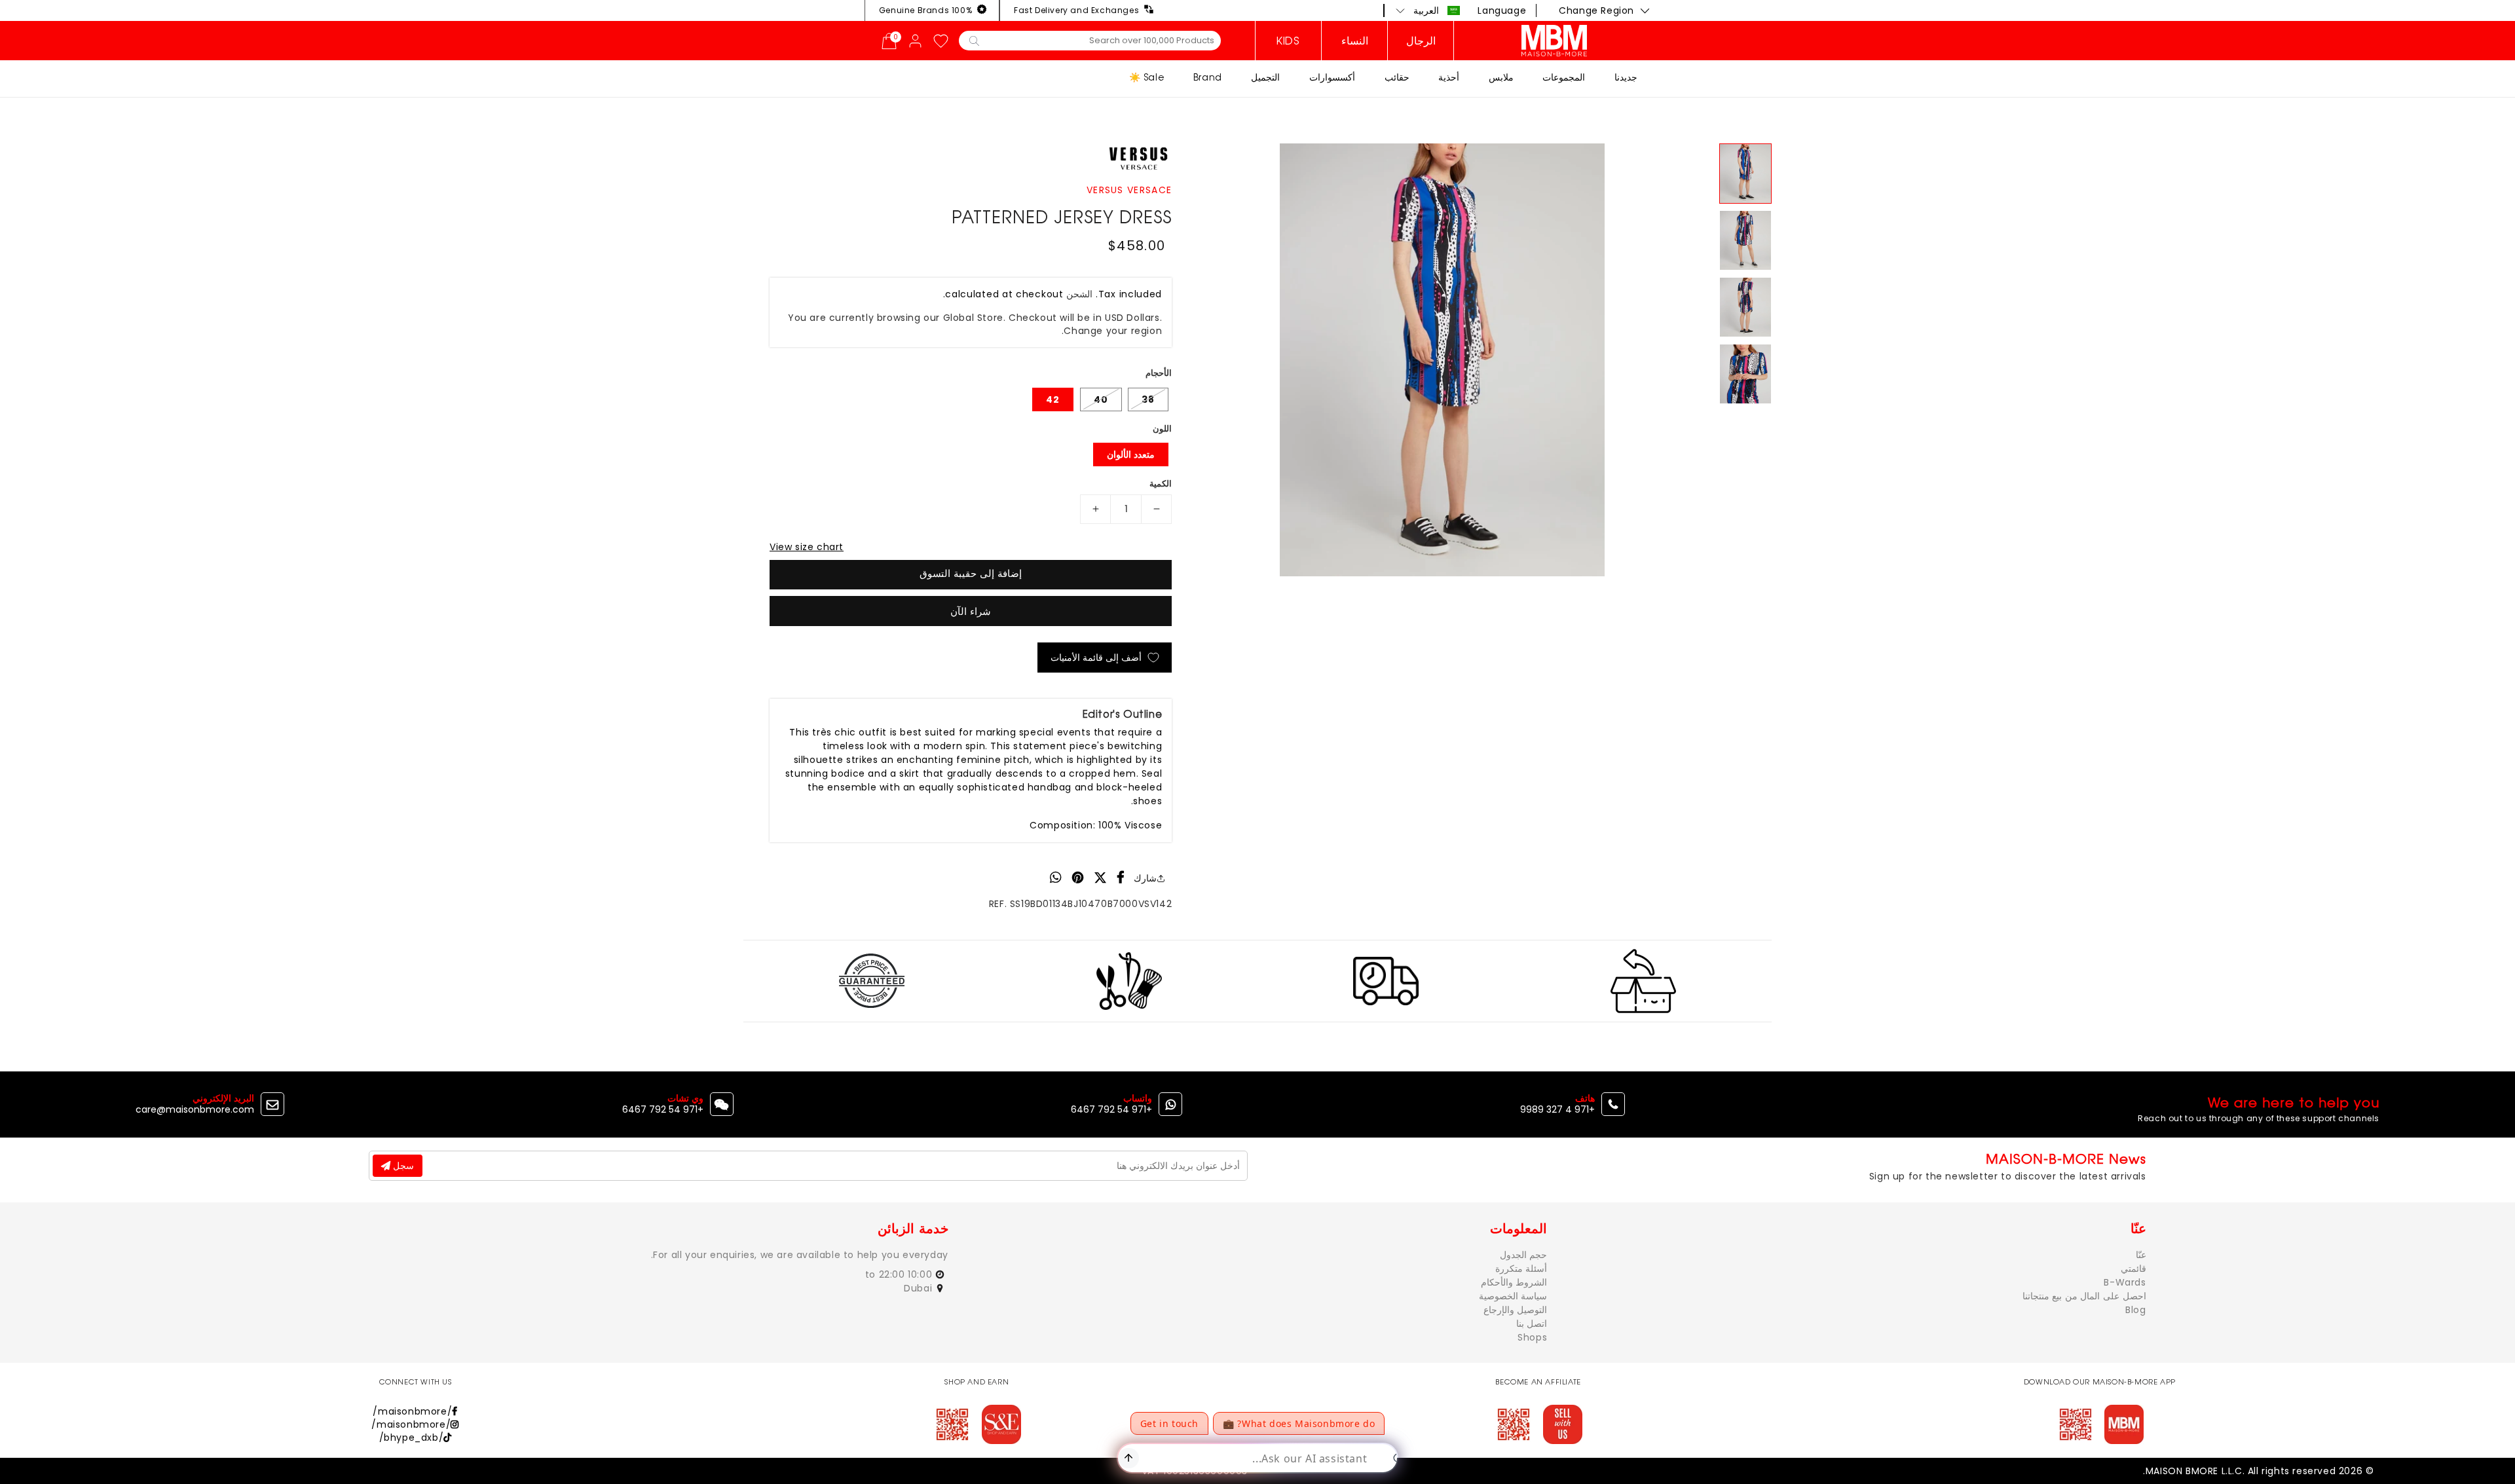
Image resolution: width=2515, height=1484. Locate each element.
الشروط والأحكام (1514, 1282)
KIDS (1288, 41)
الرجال (1421, 41)
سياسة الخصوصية (1513, 1296)
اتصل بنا (1532, 1324)
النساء (1355, 41)
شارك (1145, 878)
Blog (2135, 1310)
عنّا (2141, 1255)
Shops (1532, 1337)
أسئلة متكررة (1521, 1269)
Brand (1208, 77)
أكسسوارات (1332, 77)
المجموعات (1564, 77)
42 (1053, 399)
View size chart (807, 547)
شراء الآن (971, 611)
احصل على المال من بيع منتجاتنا (2084, 1296)
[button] (1428, 10)
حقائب (1397, 77)
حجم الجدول (1524, 1255)
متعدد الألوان (1131, 454)
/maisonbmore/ (412, 1411)
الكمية (1161, 484)
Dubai (920, 1288)
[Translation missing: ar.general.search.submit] (974, 40)
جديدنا (1626, 77)
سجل (402, 1166)
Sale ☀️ (1147, 77)
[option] (1442, 360)
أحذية (1449, 77)
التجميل (1265, 77)
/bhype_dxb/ (412, 1438)
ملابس (1501, 77)
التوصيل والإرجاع (1516, 1310)
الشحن (1079, 294)
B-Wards (2125, 1282)
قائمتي (2133, 1269)
